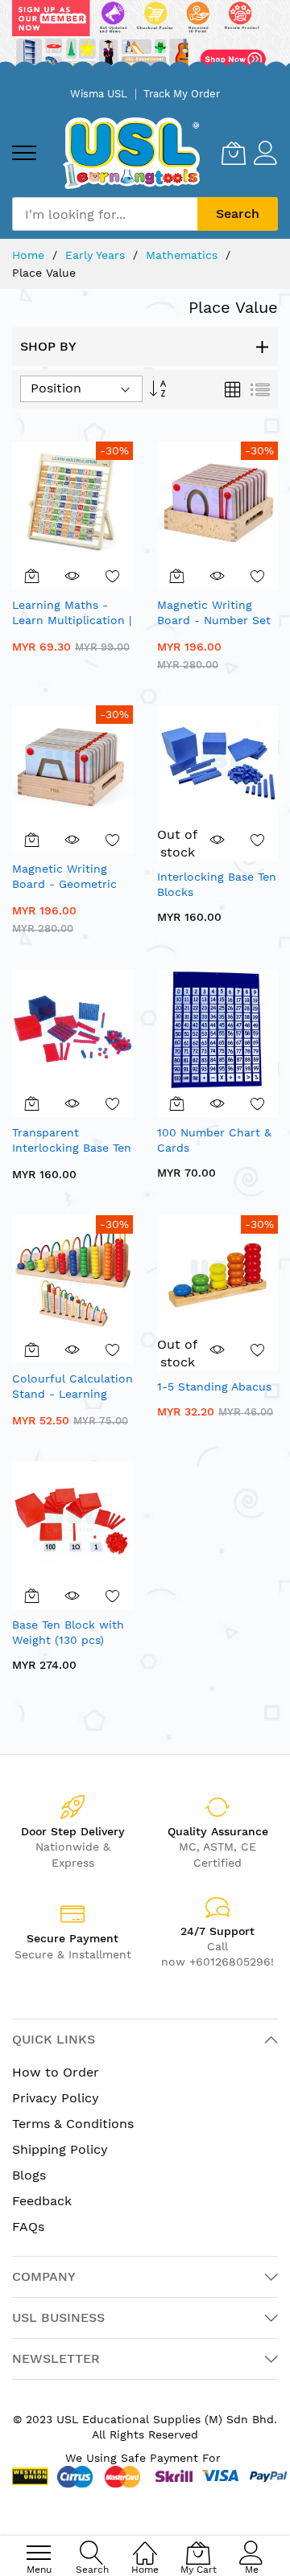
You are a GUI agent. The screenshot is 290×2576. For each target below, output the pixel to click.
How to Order (56, 2072)
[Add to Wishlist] (113, 576)
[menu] (24, 153)
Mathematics (184, 255)
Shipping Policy (60, 2149)
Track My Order (182, 94)
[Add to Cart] (32, 576)
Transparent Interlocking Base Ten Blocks (72, 1148)
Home (30, 255)
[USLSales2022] (145, 39)
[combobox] (105, 214)
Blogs (29, 2175)
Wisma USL (99, 94)
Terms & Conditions (73, 2124)
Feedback (42, 2201)
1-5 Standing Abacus (214, 1387)
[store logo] (131, 153)
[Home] (145, 2544)
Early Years (97, 255)
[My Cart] (234, 153)
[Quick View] (72, 576)
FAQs (28, 2227)
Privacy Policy (56, 2098)
